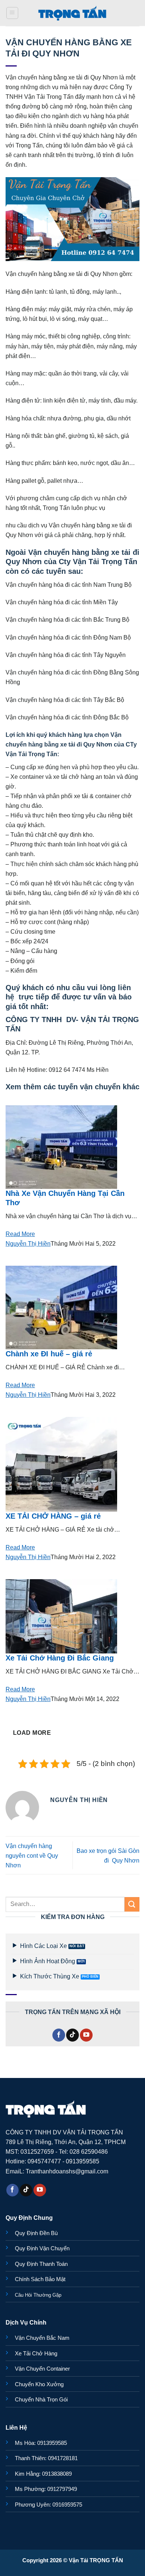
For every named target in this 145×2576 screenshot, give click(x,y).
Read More (20, 1234)
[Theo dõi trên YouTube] (86, 2035)
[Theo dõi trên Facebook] (59, 2035)
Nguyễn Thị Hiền (28, 1243)
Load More (32, 1733)
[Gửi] (132, 1904)
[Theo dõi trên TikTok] (72, 2035)
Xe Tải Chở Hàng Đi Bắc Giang (60, 1658)
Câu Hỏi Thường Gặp (38, 2295)
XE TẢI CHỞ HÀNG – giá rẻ (53, 1516)
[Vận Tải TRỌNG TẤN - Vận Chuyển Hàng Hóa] (72, 13)
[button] (12, 13)
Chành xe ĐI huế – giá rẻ (49, 1354)
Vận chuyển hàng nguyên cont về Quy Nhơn (32, 1855)
